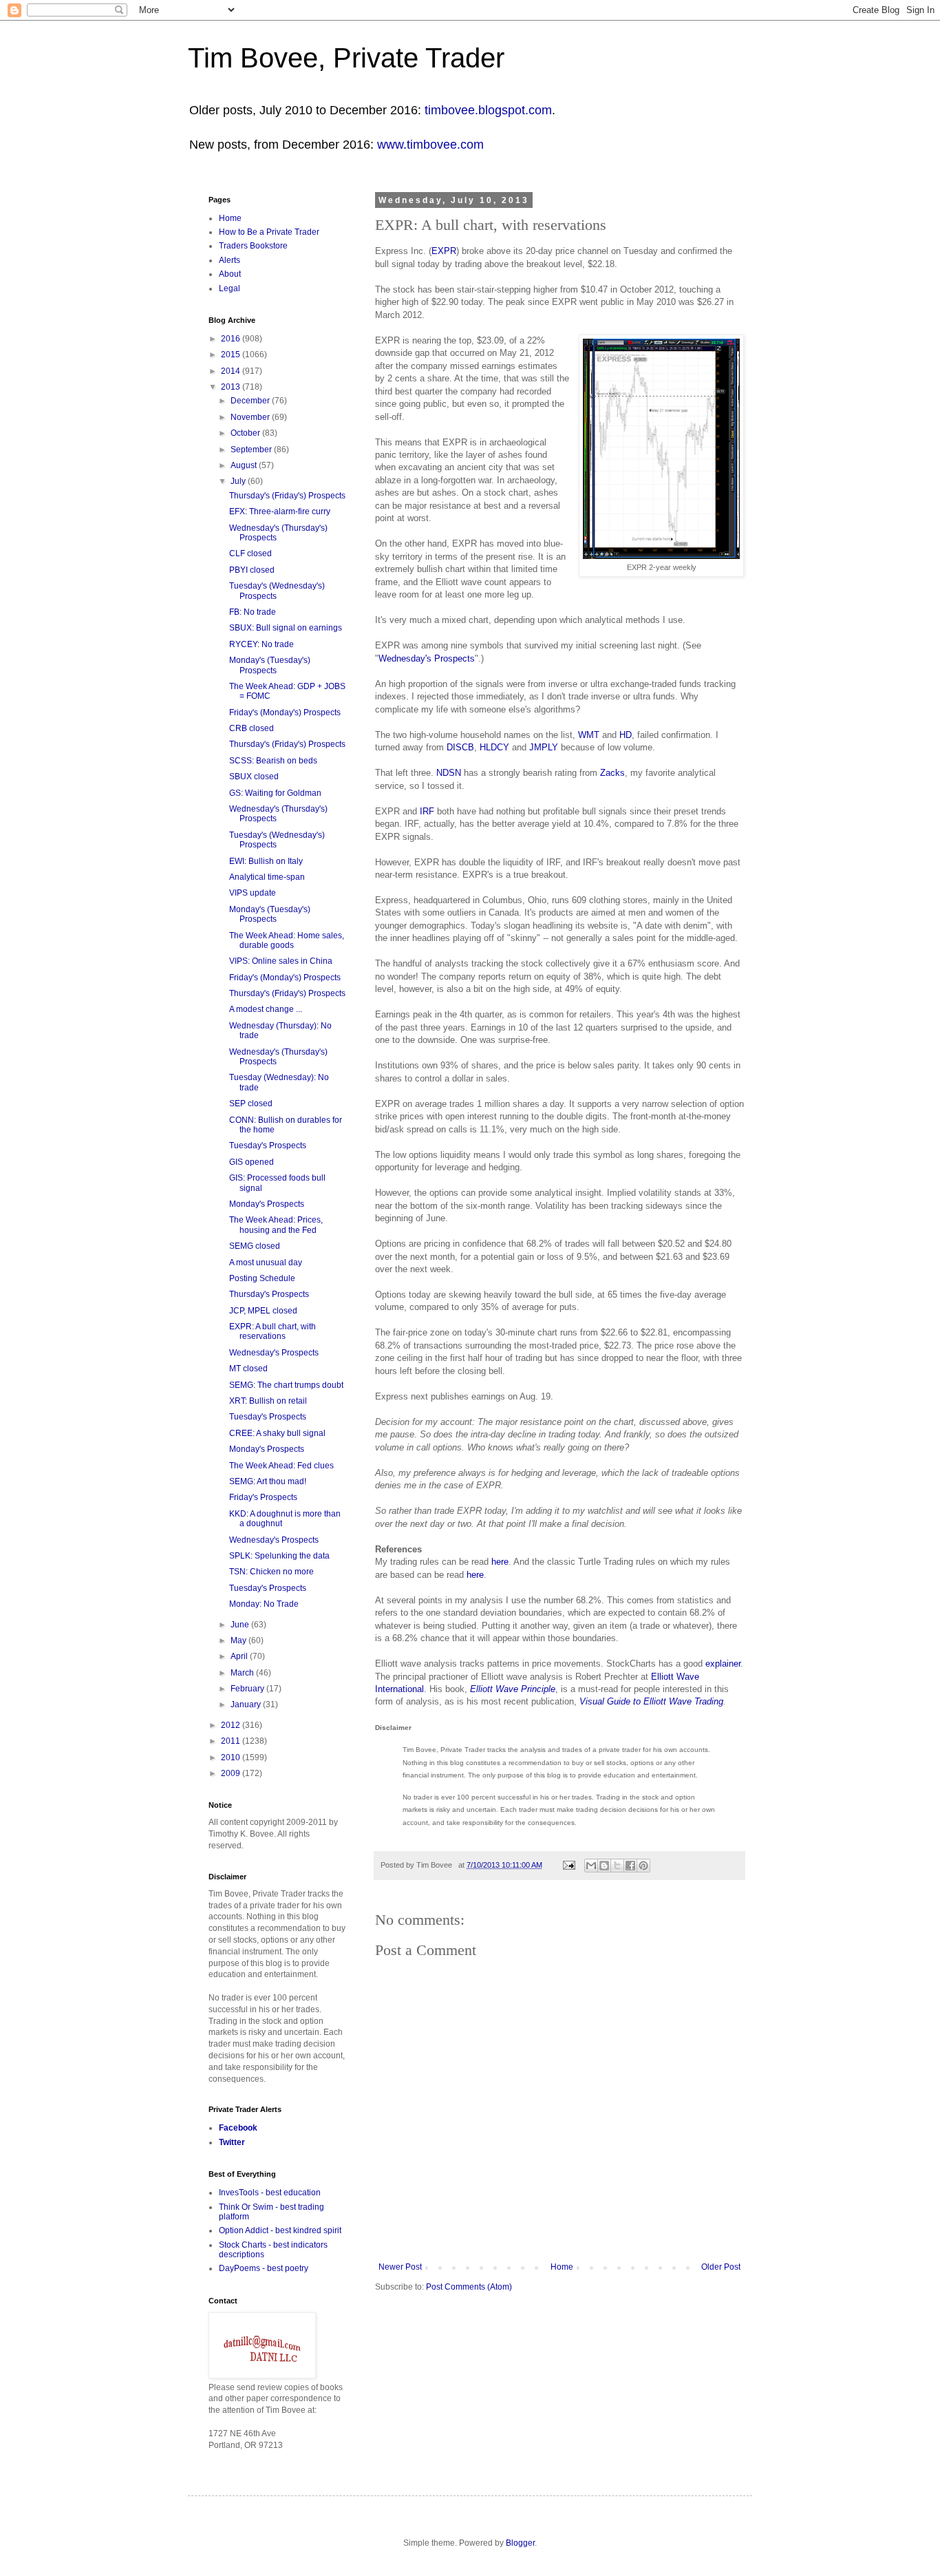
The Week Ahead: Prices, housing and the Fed (276, 1225)
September (252, 450)
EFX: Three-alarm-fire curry (280, 511)
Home (562, 2267)
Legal (229, 288)
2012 (232, 1725)
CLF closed (250, 553)
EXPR (444, 251)
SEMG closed (255, 1246)
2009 (232, 1773)
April (240, 1656)
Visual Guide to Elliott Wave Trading (651, 1701)
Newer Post (400, 2267)
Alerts (229, 260)
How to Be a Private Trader (269, 232)
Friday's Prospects (263, 1497)
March (243, 1673)
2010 (232, 1757)
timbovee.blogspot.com (488, 110)
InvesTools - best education (270, 2193)
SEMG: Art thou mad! (268, 1481)
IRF (427, 811)
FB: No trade (253, 612)
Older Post (721, 2267)
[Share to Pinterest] (643, 1866)
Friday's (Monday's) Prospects (285, 712)
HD (626, 735)
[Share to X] (617, 1866)
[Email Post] (568, 1865)
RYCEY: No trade (261, 644)
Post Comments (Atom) (469, 2287)
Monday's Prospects (267, 1204)
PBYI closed (252, 570)
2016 (232, 339)
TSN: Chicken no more (271, 1572)
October (246, 433)
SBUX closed (254, 777)
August (245, 465)
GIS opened (252, 1162)
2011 (232, 1741)
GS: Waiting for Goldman (275, 793)
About (230, 274)
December (251, 401)
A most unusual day (266, 1263)
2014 (232, 371)
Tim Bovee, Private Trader (346, 58)
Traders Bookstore (253, 246)
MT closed (248, 1369)
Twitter (232, 2142)
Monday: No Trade (264, 1604)
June (241, 1625)
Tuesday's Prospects (268, 1146)
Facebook (238, 2128)
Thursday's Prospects (269, 1294)
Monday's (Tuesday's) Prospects (270, 665)
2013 (232, 387)
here (500, 1562)
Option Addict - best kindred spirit (280, 2230)
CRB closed (252, 728)
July (239, 481)
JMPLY (544, 747)
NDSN (449, 773)
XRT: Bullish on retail (268, 1401)
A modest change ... (266, 1009)
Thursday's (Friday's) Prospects (287, 496)
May (239, 1640)
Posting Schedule (262, 1278)
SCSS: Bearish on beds (273, 761)
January (247, 1704)
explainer (723, 1664)
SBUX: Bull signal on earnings (286, 628)
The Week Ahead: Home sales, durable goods (287, 940)
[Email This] (591, 1866)
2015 (232, 355)
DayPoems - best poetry (264, 2268)
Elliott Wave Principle (513, 1689)
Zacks (612, 773)
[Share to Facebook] (630, 1866)
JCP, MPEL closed (263, 1311)
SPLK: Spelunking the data (279, 1556)
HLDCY (494, 747)
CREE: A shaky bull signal (277, 1433)
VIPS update (253, 893)
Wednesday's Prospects (427, 658)
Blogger (520, 2543)
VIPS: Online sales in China (281, 961)
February (248, 1689)
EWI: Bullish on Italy (266, 861)
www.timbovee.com (430, 145)
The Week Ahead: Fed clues (281, 1466)
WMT (589, 735)
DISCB (460, 747)
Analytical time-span (267, 877)
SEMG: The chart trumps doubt (286, 1385)
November (251, 417)
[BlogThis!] (604, 1866)
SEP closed (251, 1104)
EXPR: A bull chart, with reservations (273, 1331)
